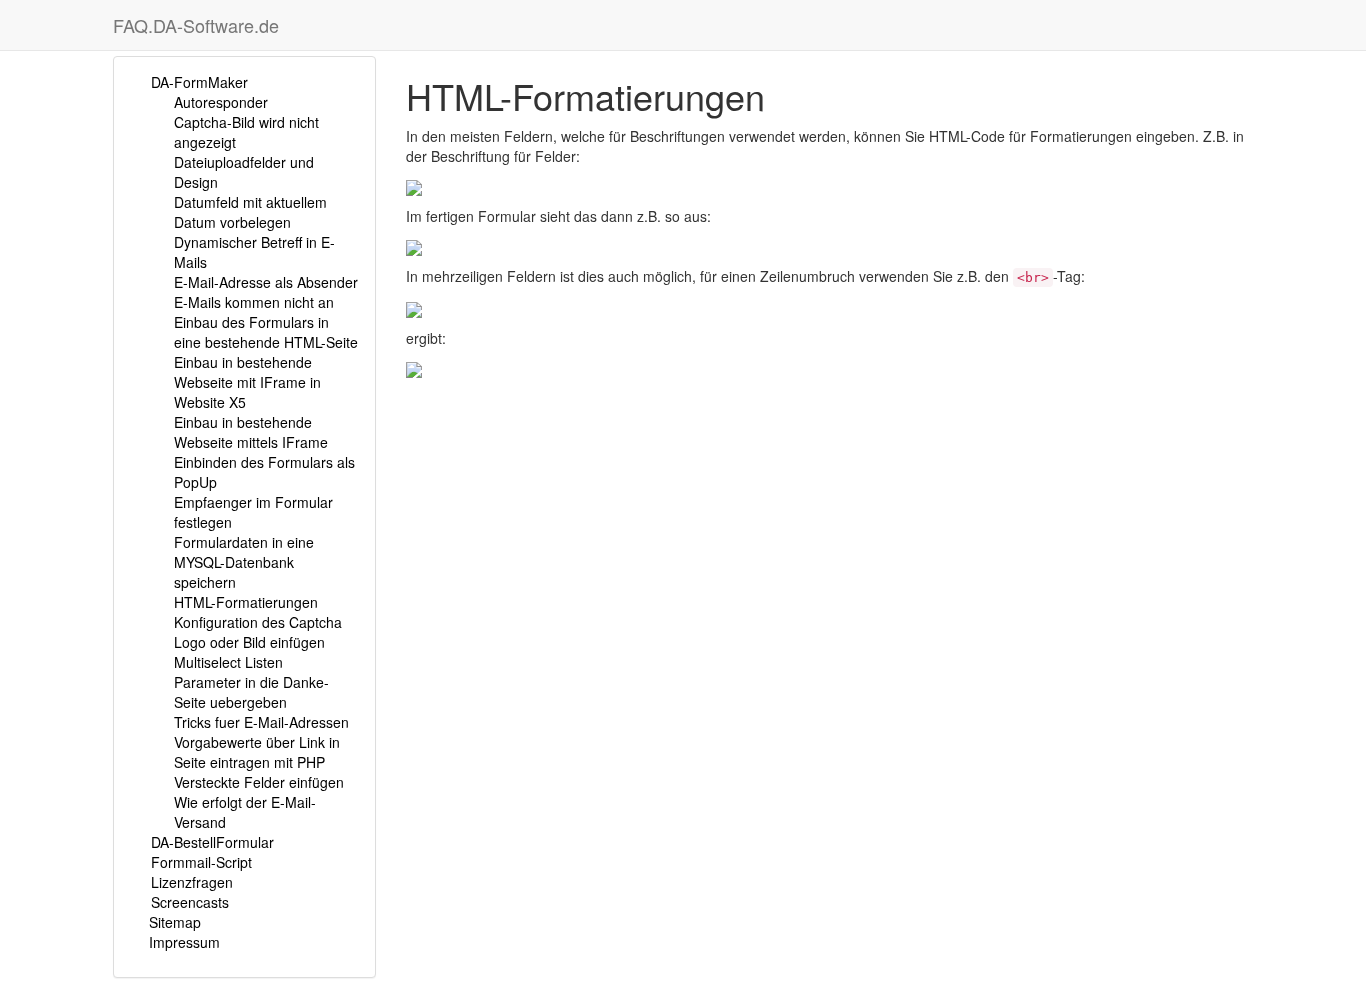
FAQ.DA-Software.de (196, 25)
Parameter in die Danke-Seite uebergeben (251, 692)
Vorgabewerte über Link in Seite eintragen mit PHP (257, 752)
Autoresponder (221, 102)
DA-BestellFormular (212, 842)
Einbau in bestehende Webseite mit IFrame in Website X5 (247, 382)
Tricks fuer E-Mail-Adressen (261, 722)
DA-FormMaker (199, 82)
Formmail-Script (201, 862)
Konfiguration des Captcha (258, 622)
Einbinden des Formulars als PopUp (264, 472)
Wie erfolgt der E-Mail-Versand (245, 812)
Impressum (184, 942)
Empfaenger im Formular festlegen (253, 512)
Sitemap (175, 922)
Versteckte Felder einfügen (259, 782)
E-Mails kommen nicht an (254, 302)
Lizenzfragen (192, 882)
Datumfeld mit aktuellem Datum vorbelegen (250, 212)
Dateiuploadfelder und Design (244, 172)
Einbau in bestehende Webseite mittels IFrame (251, 432)
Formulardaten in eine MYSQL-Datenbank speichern (244, 562)
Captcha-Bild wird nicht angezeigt (246, 132)
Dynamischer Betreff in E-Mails (254, 252)
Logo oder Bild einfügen (249, 642)
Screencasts (190, 902)
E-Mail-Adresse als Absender (266, 282)
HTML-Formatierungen (246, 602)
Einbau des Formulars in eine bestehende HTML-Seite (266, 332)
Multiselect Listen (228, 662)
